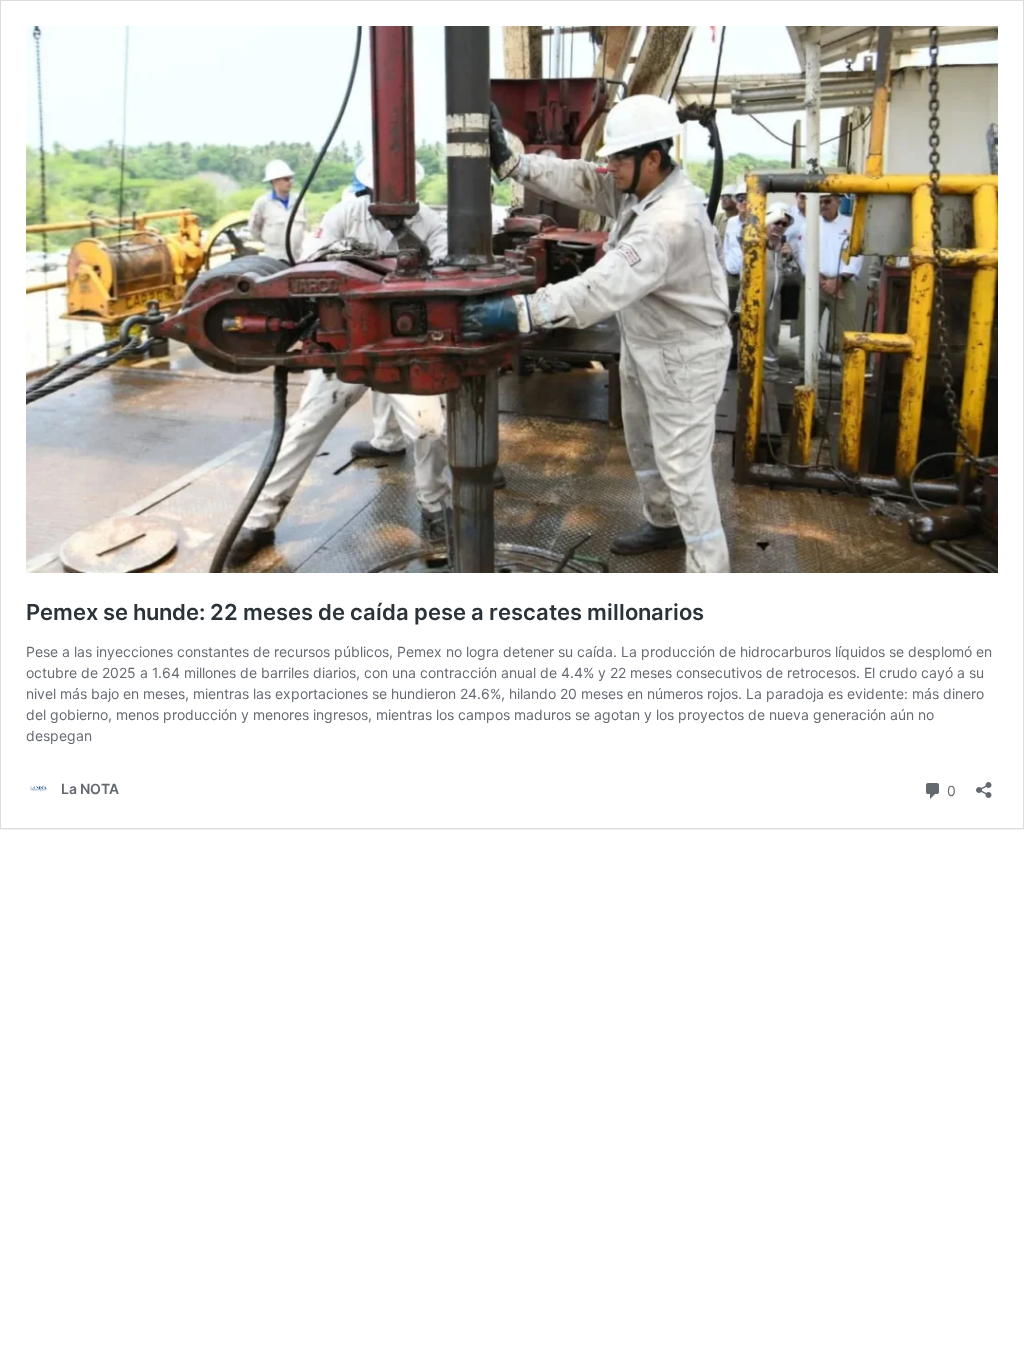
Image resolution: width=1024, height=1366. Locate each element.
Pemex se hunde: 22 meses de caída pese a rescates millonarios (365, 612)
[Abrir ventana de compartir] (984, 783)
